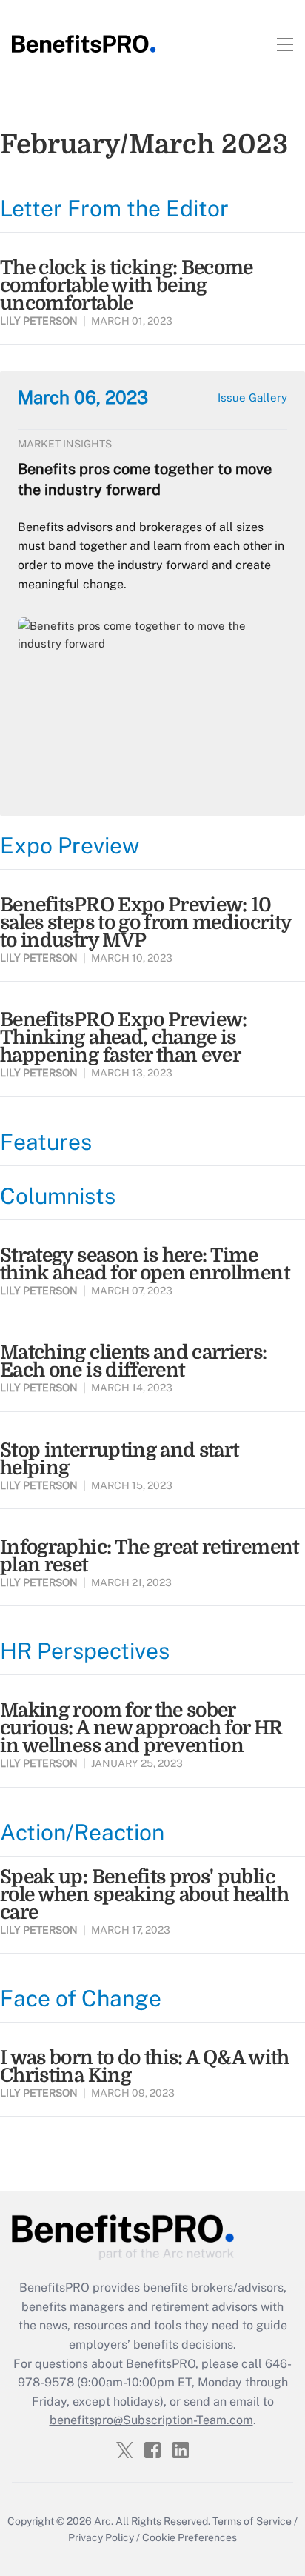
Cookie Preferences (190, 2537)
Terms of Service (252, 2521)
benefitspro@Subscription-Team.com (151, 2420)
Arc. (104, 2521)
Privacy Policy (101, 2537)
